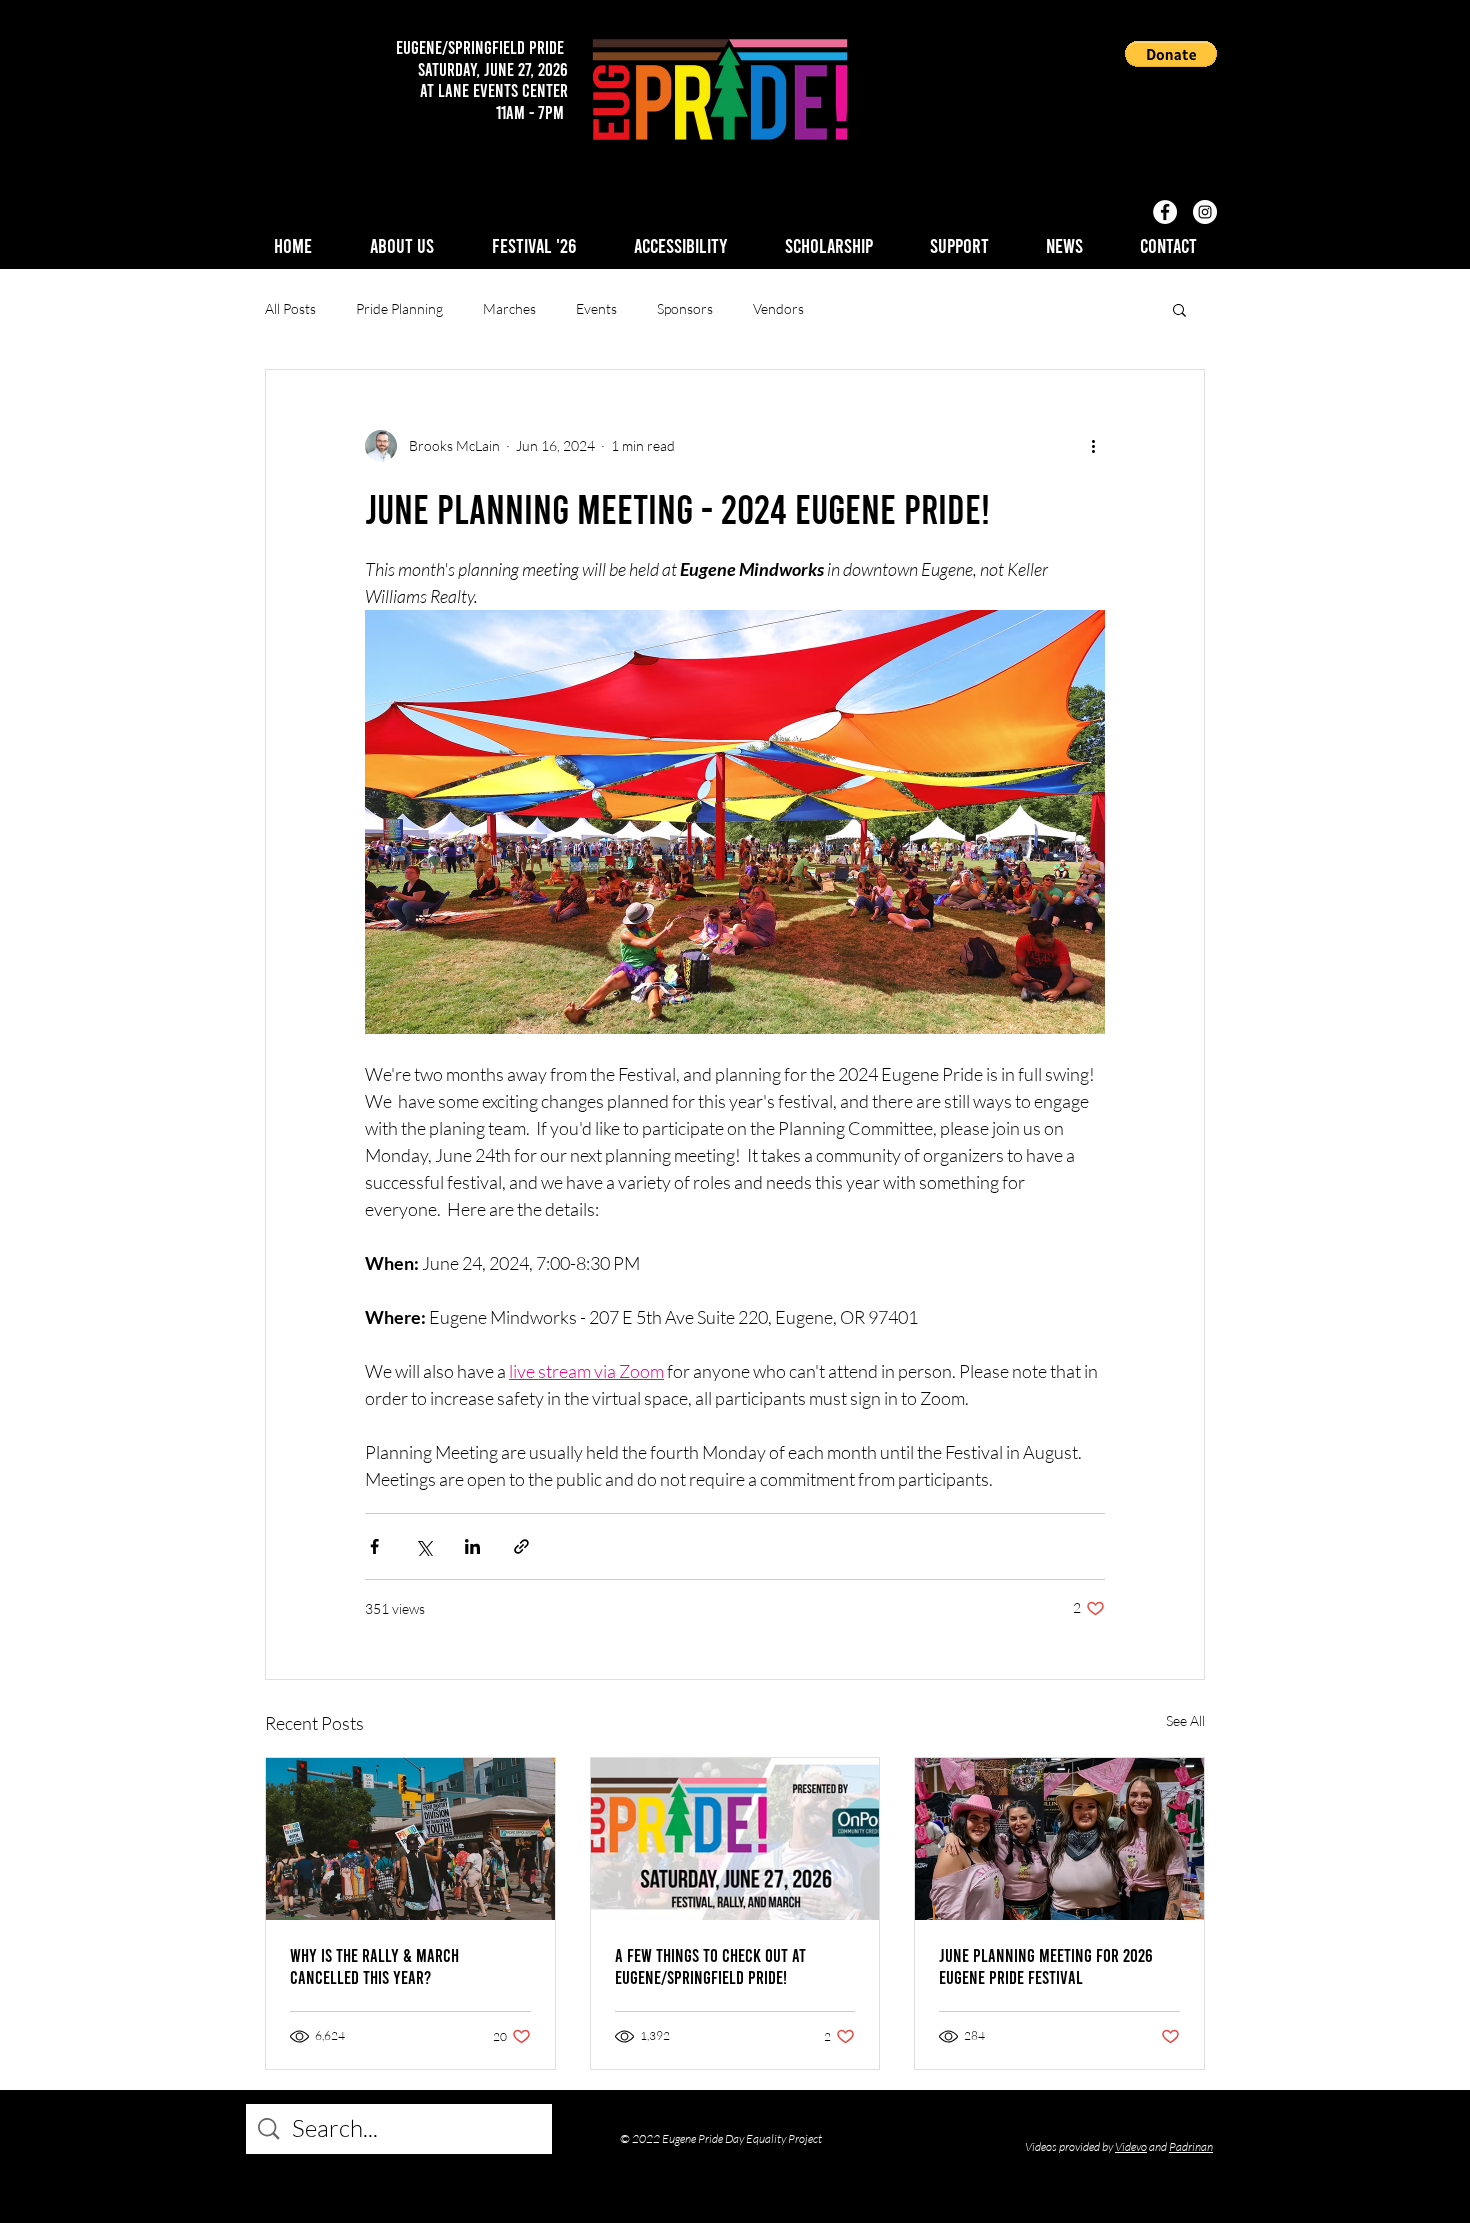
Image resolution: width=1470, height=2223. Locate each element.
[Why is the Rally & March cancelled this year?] (410, 1839)
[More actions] (1093, 446)
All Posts (290, 308)
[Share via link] (521, 1546)
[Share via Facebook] (374, 1546)
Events (596, 308)
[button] (1171, 54)
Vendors (778, 308)
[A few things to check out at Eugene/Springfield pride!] (735, 1839)
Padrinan (1191, 2146)
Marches (509, 308)
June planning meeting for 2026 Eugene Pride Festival (1046, 1966)
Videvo (1131, 2146)
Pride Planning (399, 308)
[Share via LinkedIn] (472, 1546)
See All (1185, 1720)
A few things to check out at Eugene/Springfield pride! (710, 1966)
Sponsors (685, 308)
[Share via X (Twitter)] (423, 1546)
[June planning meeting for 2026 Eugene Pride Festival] (1059, 1839)
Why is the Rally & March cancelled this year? (374, 1966)
